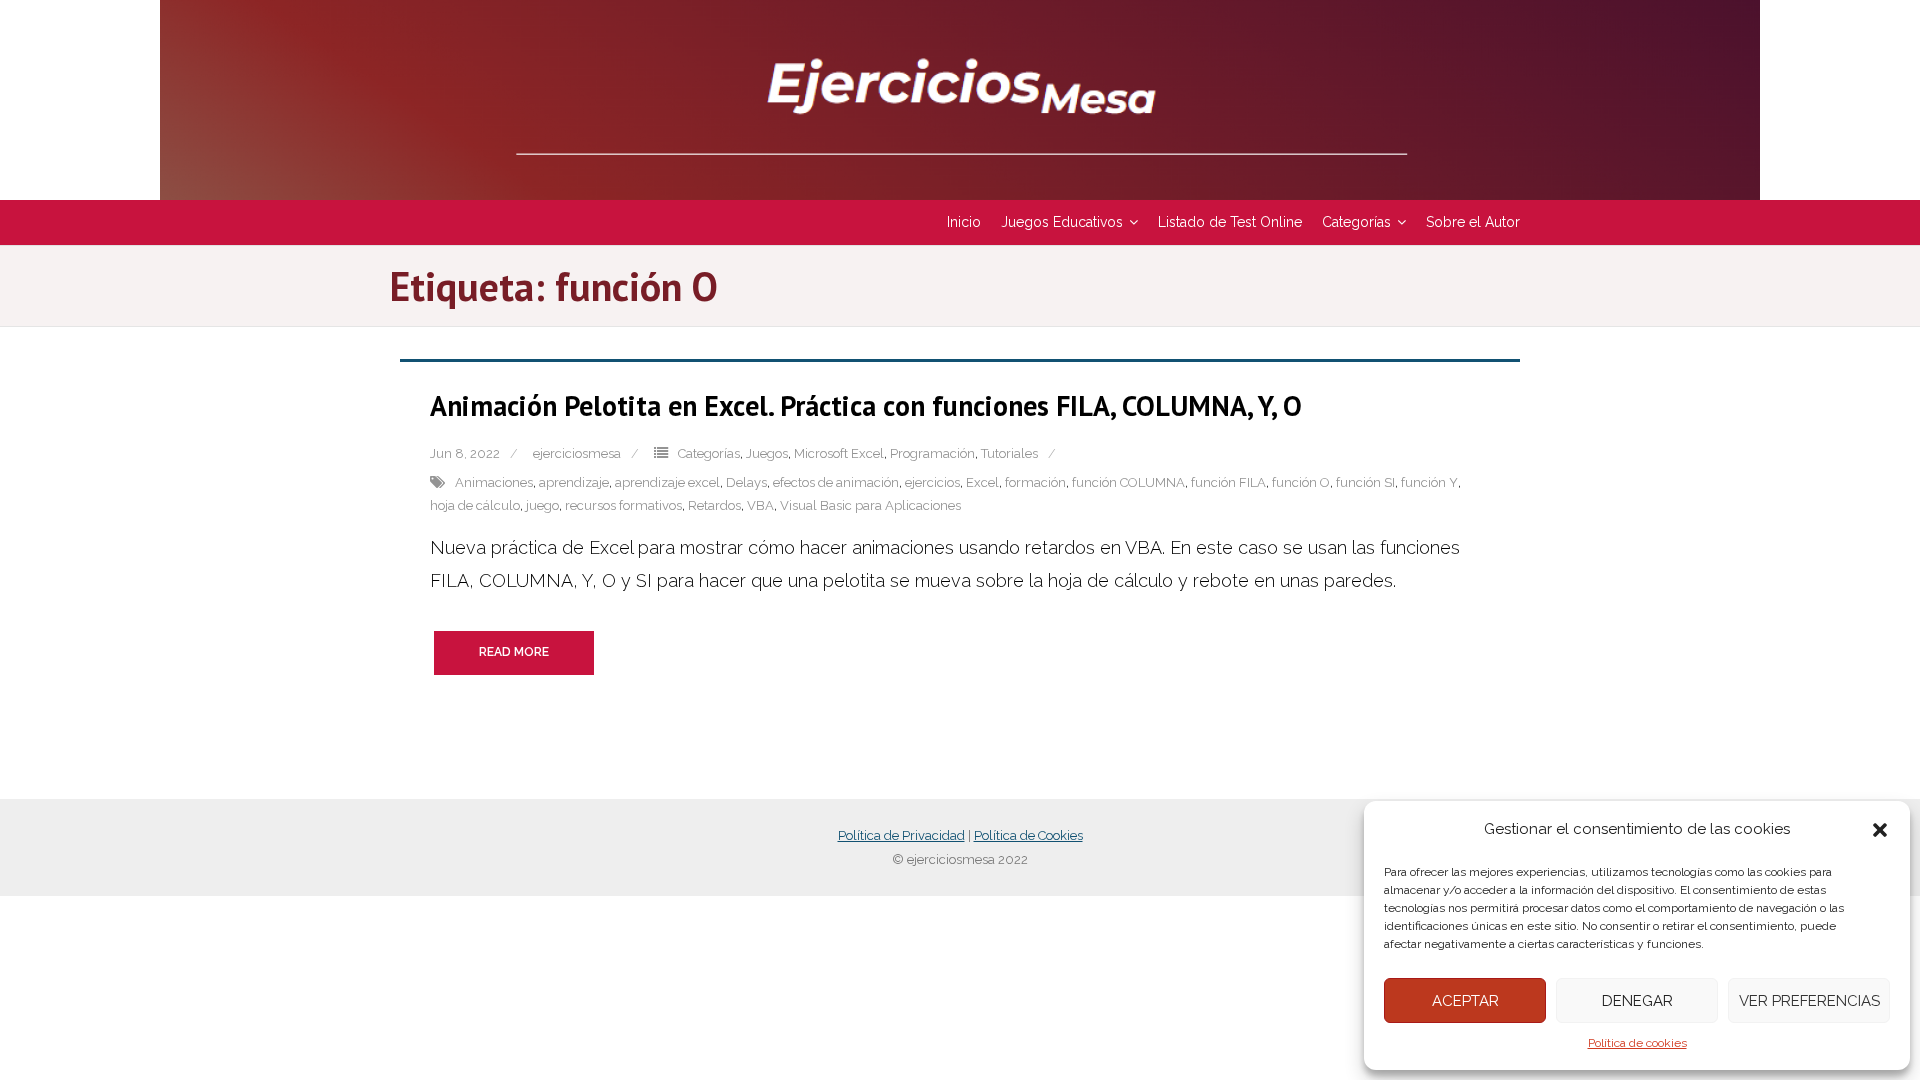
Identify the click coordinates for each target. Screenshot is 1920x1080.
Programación (932, 453)
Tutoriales (1009, 453)
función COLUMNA (1128, 482)
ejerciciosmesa (577, 453)
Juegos (767, 453)
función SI (1365, 482)
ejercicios (932, 482)
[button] (1880, 830)
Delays (746, 482)
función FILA (1228, 482)
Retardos (714, 505)
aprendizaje (574, 482)
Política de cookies (1637, 1043)
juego (542, 505)
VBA (760, 505)
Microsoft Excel (839, 453)
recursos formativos (623, 505)
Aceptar (1465, 1001)
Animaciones (494, 482)
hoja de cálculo (475, 505)
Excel (982, 482)
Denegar (1637, 1001)
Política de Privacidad (901, 835)
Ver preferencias (1809, 1001)
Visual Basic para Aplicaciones (870, 505)
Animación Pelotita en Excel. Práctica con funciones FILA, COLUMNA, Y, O (866, 405)
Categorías (709, 453)
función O (1301, 482)
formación (1035, 482)
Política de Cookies (1028, 835)
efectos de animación (836, 482)
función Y (1429, 482)
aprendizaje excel (667, 482)
